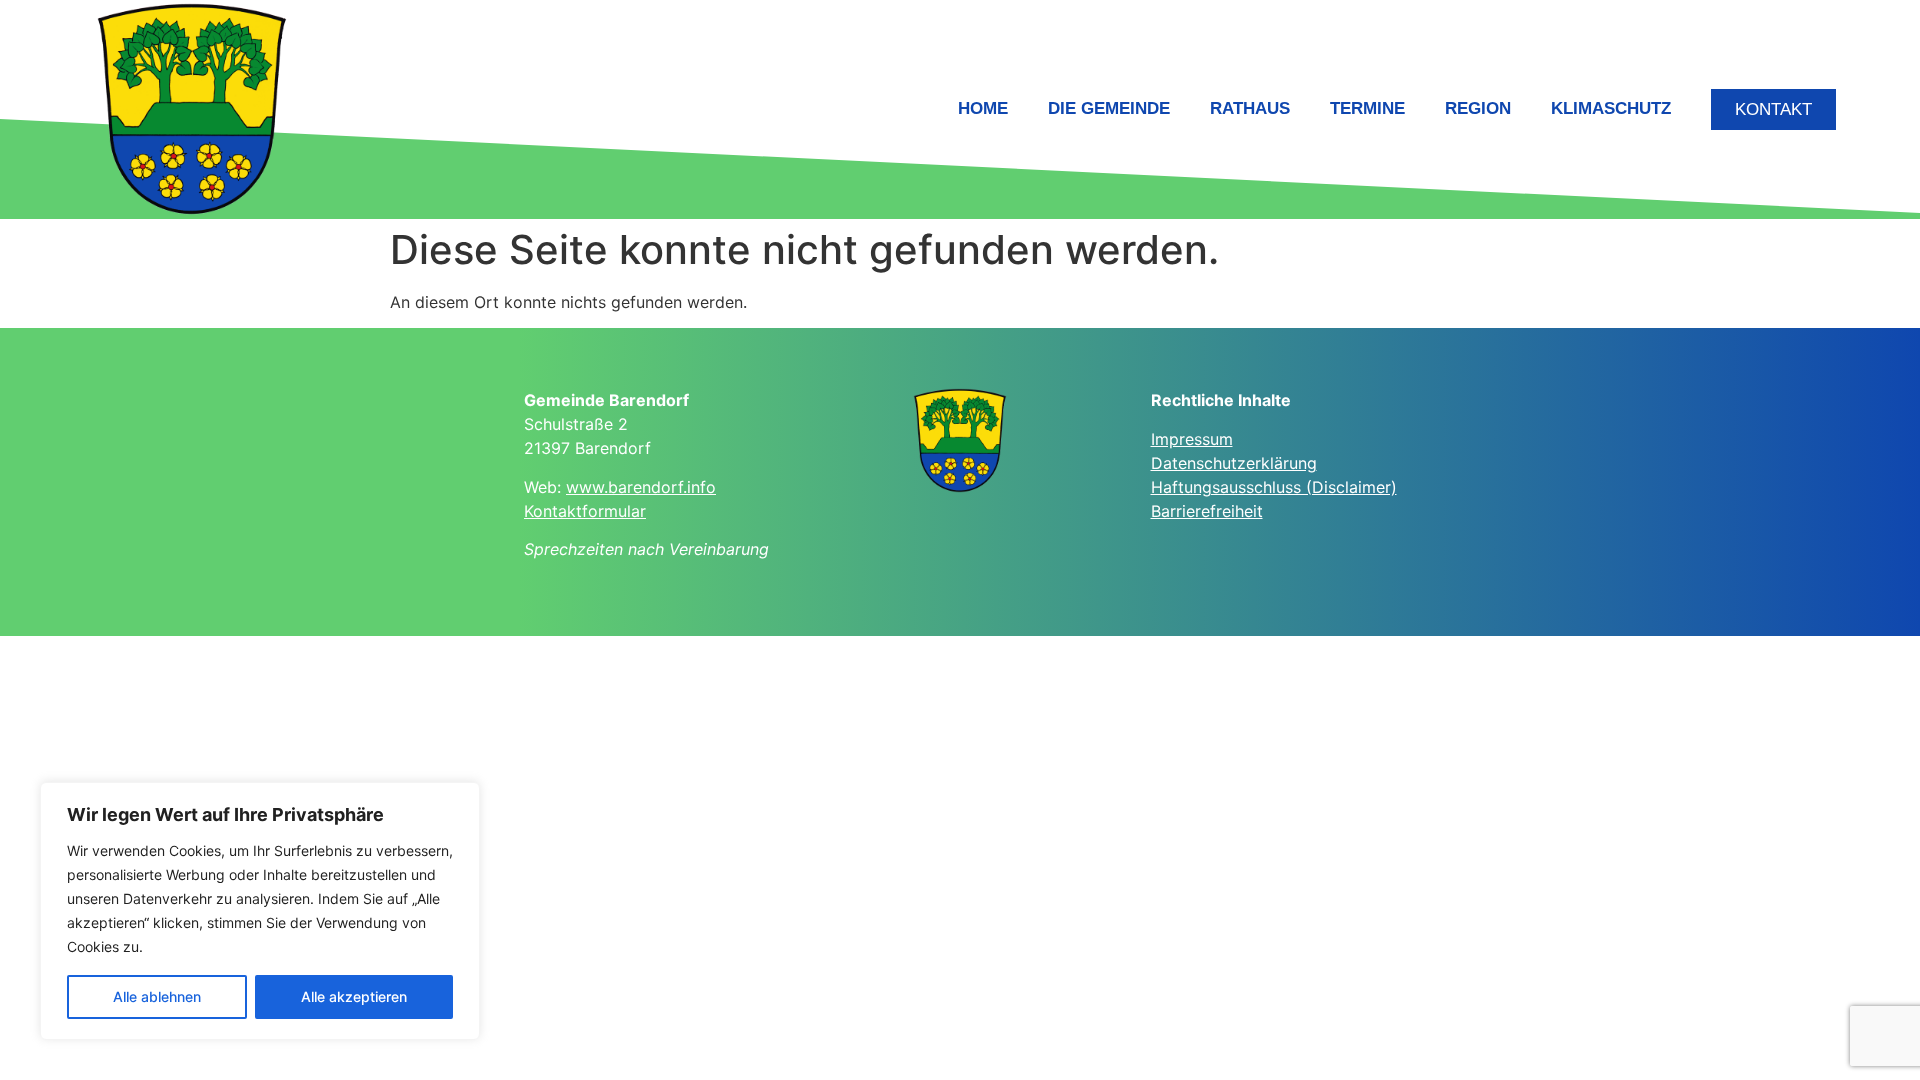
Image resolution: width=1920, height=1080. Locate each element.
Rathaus (1250, 108)
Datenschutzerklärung (1234, 463)
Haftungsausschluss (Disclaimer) (1274, 487)
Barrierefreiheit (1207, 511)
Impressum (1192, 439)
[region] (260, 911)
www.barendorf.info (641, 487)
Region (1478, 108)
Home (983, 108)
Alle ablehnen (157, 996)
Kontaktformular (585, 511)
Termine (1367, 108)
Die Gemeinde (1109, 108)
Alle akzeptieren (354, 996)
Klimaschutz (1611, 108)
